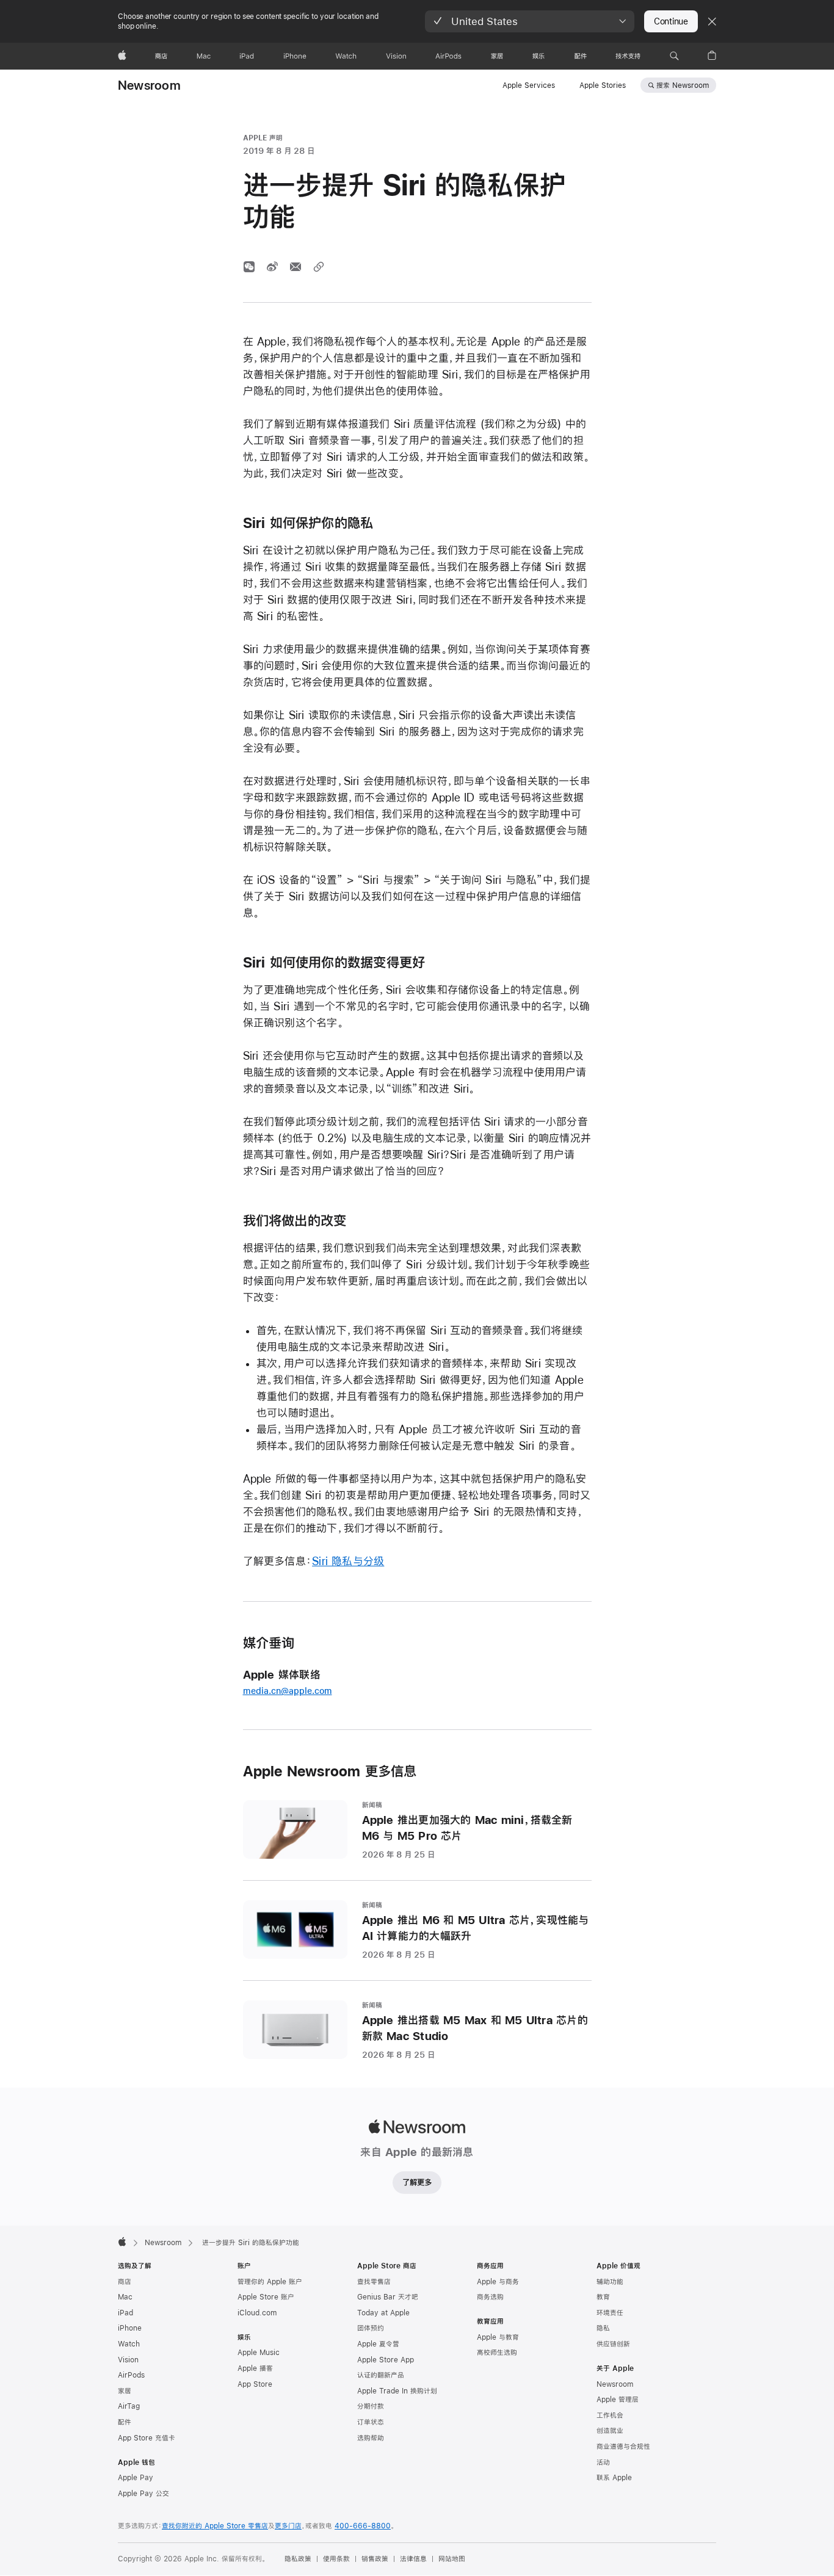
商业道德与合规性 (623, 2447)
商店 (125, 2282)
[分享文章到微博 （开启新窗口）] (272, 267)
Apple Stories (603, 85)
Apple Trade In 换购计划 (397, 2391)
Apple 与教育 (498, 2337)
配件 (125, 2422)
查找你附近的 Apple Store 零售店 (215, 2526)
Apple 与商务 (498, 2282)
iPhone (130, 2328)
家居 (125, 2391)
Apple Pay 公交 (143, 2494)
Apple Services (529, 85)
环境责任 (610, 2313)
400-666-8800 (363, 2526)
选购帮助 (371, 2438)
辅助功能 (610, 2282)
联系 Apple (614, 2478)
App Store (255, 2384)
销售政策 (375, 2559)
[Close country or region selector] (712, 21)
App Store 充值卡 (147, 2438)
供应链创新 (613, 2344)
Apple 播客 (255, 2368)
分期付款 (371, 2406)
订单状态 (371, 2422)
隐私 (603, 2328)
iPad (125, 2313)
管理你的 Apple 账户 (270, 2282)
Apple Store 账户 (266, 2297)
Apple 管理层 (618, 2400)
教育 (603, 2297)
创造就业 (610, 2431)
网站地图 (452, 2559)
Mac (125, 2297)
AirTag (129, 2406)
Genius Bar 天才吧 (388, 2297)
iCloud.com (257, 2313)
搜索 (683, 85)
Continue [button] (671, 21)
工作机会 (610, 2415)
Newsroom (149, 85)
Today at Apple (383, 2313)
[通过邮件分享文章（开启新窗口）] (296, 267)
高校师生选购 (497, 2353)
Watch (129, 2344)
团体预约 (371, 2328)
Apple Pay (136, 2478)
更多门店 (288, 2526)
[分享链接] (319, 267)
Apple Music (259, 2353)
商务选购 (490, 2297)
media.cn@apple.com (288, 1691)
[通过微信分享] (249, 267)
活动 (603, 2462)
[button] (530, 21)
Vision (128, 2360)
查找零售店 (374, 2282)
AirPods (131, 2375)
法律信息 (413, 2559)
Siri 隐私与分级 (348, 1561)
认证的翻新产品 (381, 2375)
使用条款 (336, 2559)
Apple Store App (386, 2360)
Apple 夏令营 (378, 2344)
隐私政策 (298, 2559)
